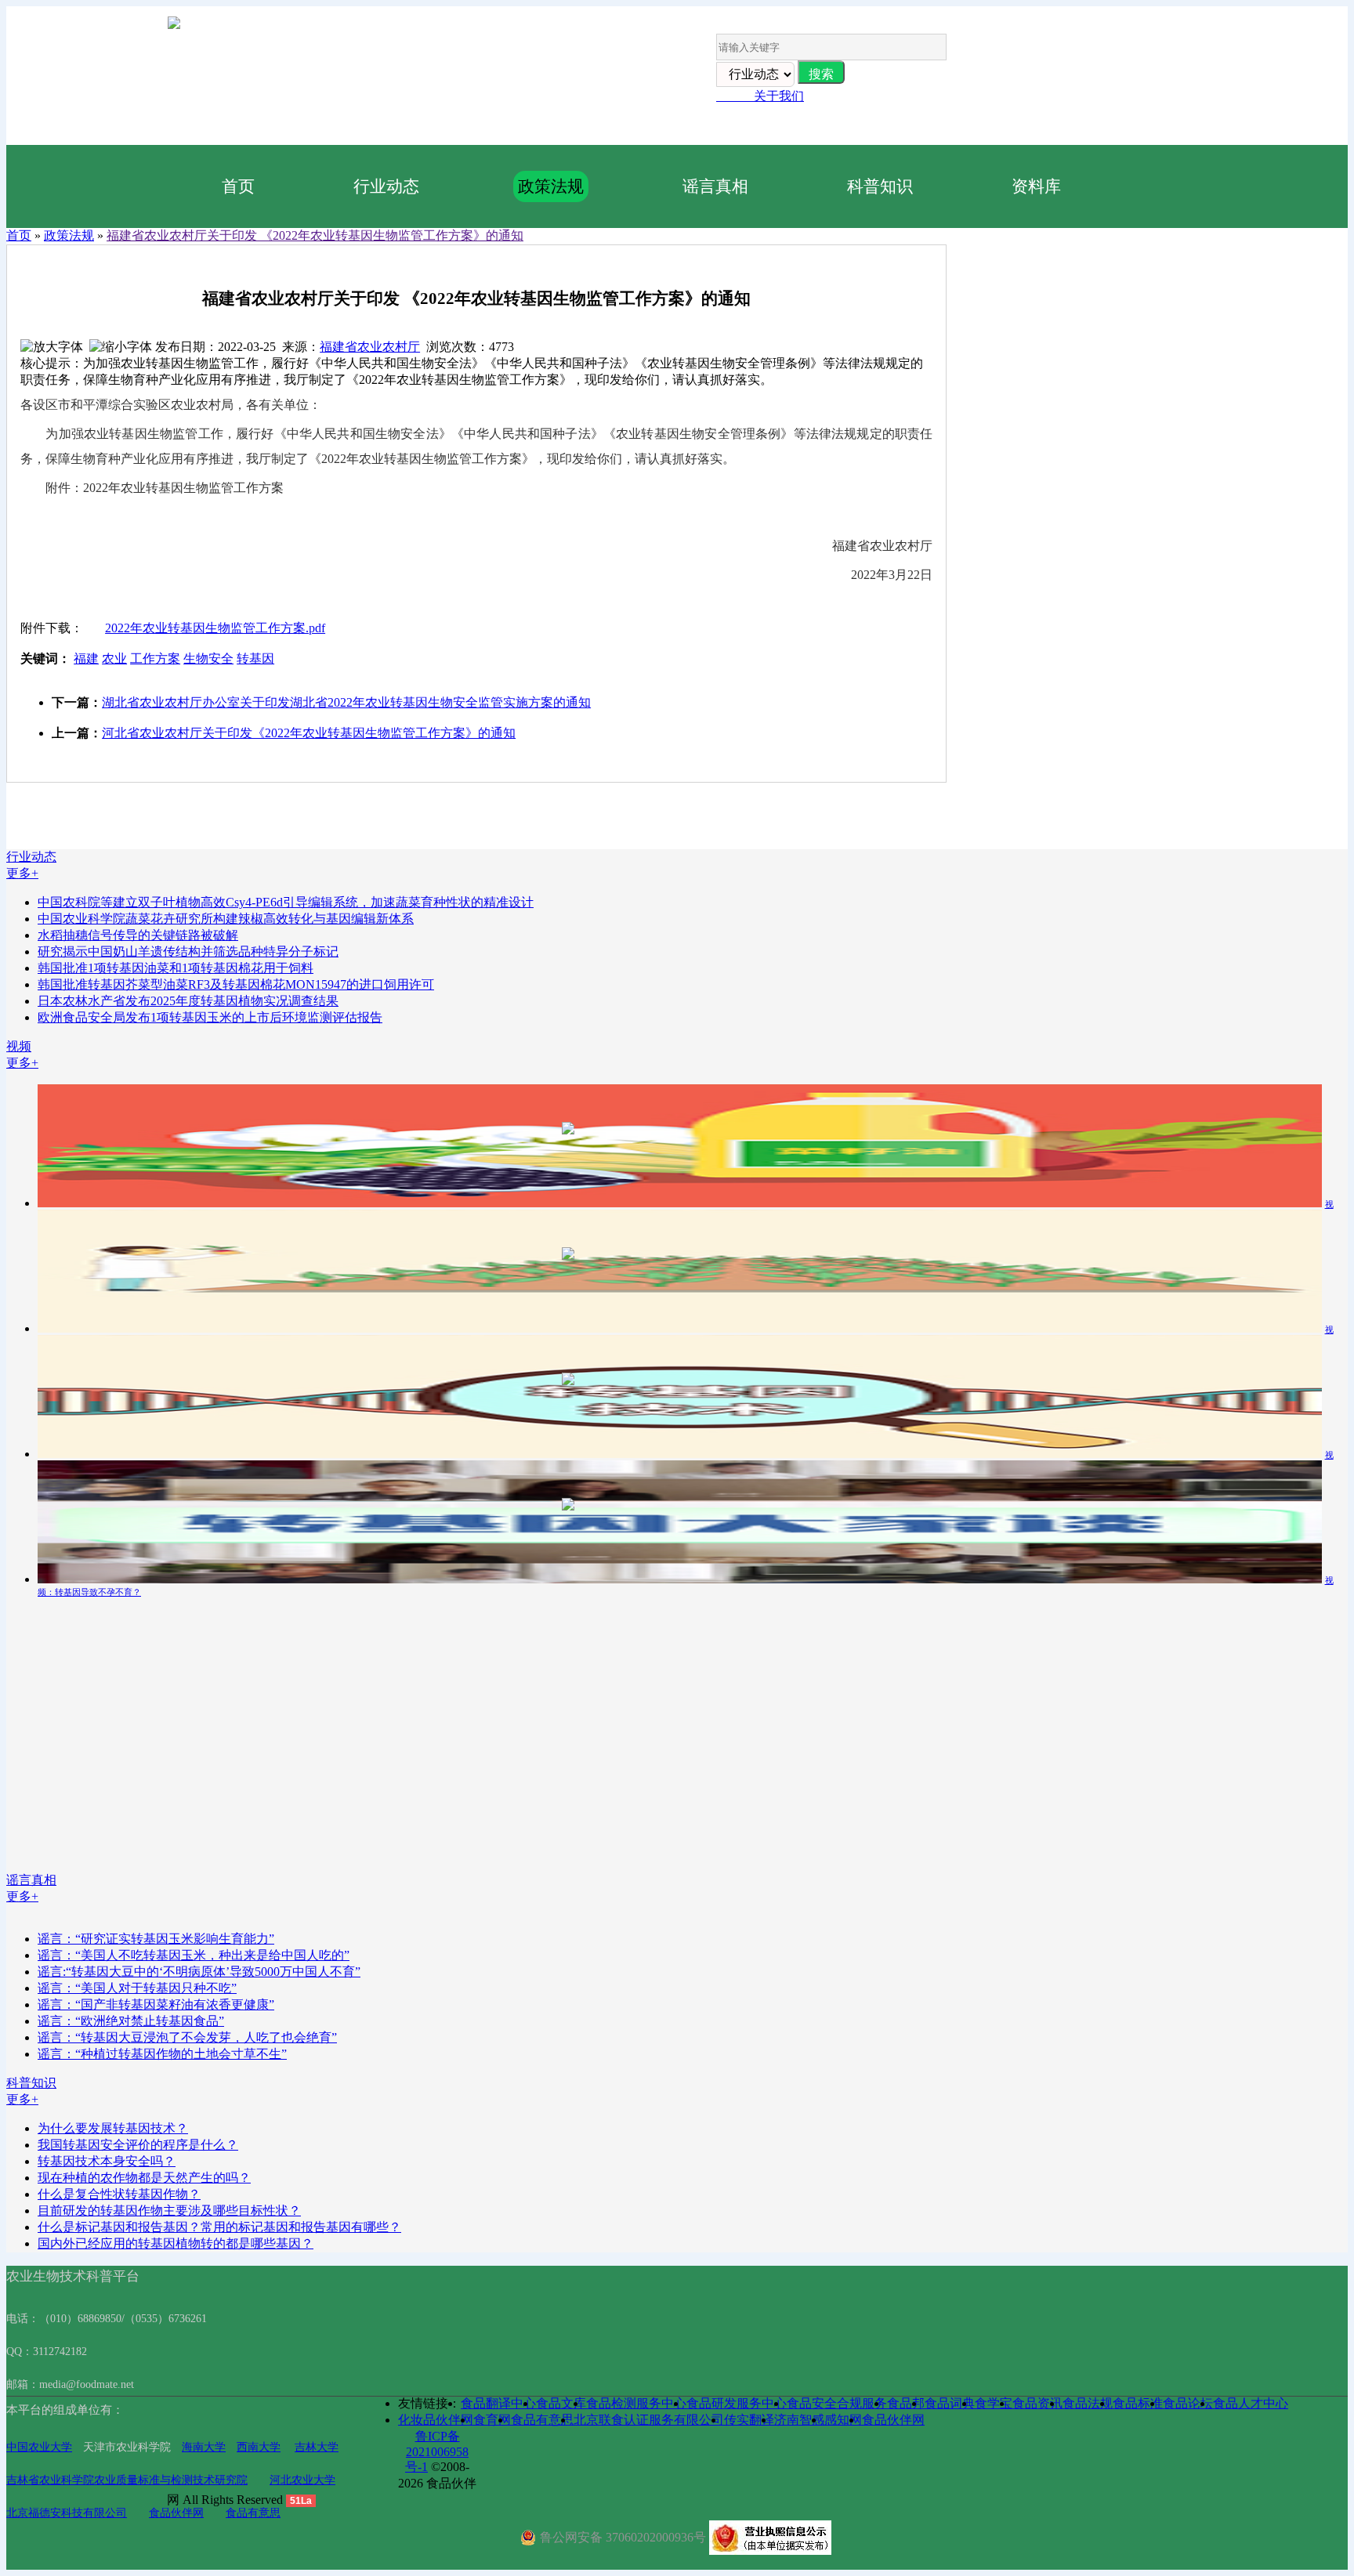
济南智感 (799, 2420)
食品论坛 (1188, 2403)
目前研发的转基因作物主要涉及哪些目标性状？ (169, 2211)
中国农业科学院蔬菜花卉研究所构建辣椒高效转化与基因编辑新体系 (226, 919)
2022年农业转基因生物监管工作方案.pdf (215, 628)
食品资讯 (1037, 2403)
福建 (86, 658)
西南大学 (259, 2447)
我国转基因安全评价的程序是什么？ (138, 2145)
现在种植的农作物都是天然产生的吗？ (144, 2178)
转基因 (255, 658)
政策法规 (551, 186)
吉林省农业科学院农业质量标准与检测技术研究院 (127, 2480)
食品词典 (950, 2403)
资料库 (1036, 186)
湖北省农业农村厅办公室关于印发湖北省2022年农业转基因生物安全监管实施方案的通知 (346, 702)
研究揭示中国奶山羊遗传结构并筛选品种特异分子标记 (188, 952)
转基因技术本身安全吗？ (107, 2161)
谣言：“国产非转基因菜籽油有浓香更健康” (156, 2004)
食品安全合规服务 (837, 2403)
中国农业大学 (39, 2447)
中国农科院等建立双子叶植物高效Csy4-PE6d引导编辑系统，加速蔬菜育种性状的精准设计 (286, 902)
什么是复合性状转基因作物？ (119, 2194)
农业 (114, 658)
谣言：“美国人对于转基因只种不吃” (137, 1988)
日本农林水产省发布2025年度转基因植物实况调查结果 (188, 1001)
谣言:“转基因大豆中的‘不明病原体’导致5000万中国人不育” (199, 1972)
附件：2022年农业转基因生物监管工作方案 (152, 488)
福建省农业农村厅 (370, 347)
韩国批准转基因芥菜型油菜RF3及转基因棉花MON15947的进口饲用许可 (236, 984)
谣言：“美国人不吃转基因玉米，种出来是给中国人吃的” (194, 1955)
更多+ (22, 873)
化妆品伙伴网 (436, 2420)
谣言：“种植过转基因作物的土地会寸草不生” (162, 2054)
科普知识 (880, 186)
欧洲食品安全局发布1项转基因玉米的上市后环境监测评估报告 (210, 1017)
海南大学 (204, 2447)
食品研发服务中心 (737, 2403)
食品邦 (906, 2403)
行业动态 (386, 186)
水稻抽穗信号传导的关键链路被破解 (138, 935)
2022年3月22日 (892, 575)
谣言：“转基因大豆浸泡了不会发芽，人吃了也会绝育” (187, 2037)
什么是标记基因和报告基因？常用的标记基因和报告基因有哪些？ (219, 2227)
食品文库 (561, 2403)
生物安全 (208, 658)
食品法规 (1088, 2403)
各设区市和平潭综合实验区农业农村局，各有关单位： (171, 405)
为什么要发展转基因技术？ (113, 2128)
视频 (19, 1046)
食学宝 (994, 2403)
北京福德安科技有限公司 (67, 2513)
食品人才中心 (1251, 2403)
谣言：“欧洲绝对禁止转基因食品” (131, 2021)
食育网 (492, 2420)
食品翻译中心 (498, 2403)
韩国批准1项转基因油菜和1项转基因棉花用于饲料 (176, 968)
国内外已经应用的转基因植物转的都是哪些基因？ (176, 2243)
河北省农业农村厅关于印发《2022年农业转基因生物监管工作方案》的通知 (309, 733)
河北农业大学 (302, 2480)
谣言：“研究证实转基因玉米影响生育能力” (156, 1939)
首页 (238, 186)
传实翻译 (749, 2420)
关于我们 (760, 96)
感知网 (843, 2420)
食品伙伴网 (176, 2513)
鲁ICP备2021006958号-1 (437, 2451)
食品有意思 (253, 2513)
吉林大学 (317, 2447)
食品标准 (1138, 2403)
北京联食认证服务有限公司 (649, 2420)
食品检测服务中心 (636, 2403)
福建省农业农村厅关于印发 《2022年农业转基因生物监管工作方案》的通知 (315, 235)
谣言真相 (715, 186)
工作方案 (155, 658)
